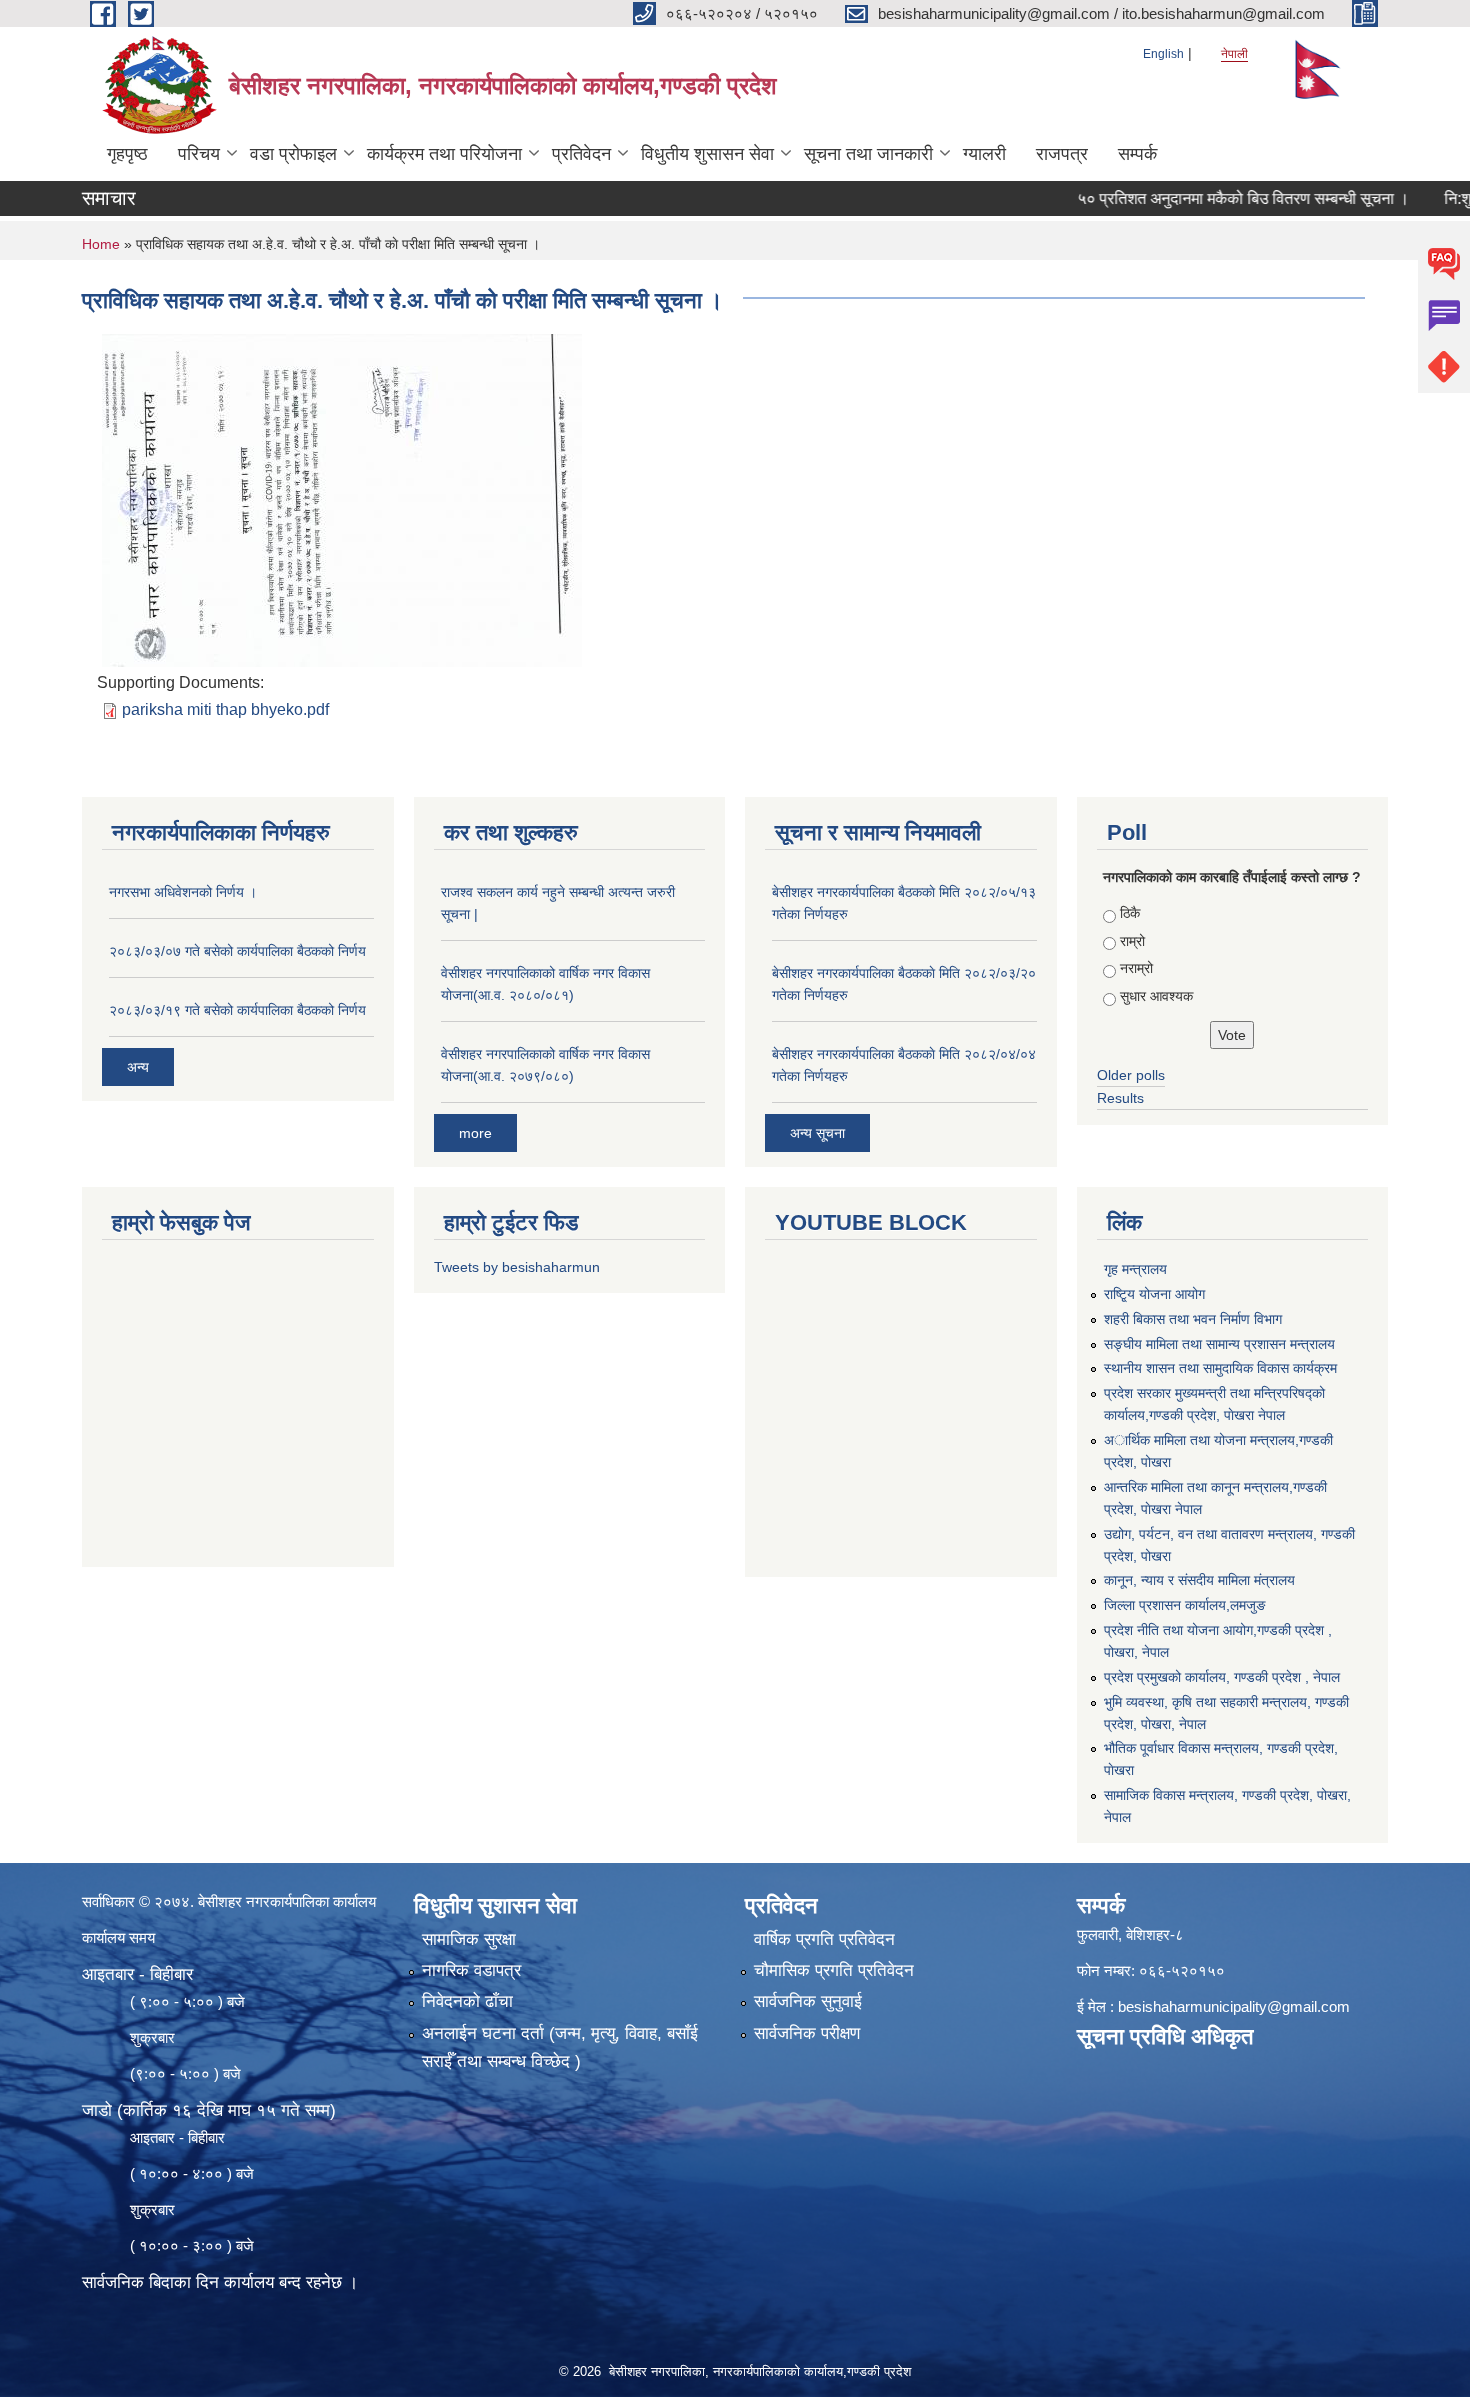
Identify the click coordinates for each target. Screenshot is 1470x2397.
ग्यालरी (984, 154)
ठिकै (1130, 913)
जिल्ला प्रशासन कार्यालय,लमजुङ (1185, 1605)
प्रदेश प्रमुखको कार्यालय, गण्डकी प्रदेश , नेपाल (1222, 1677)
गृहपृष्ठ (127, 154)
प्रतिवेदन (581, 154)
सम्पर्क (1137, 154)
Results (1120, 1098)
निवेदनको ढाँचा (467, 2001)
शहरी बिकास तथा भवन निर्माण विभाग (1193, 1319)
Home (101, 244)
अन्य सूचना (817, 1133)
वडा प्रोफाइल (293, 154)
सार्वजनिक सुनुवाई (808, 2001)
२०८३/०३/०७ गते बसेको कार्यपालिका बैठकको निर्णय (237, 951)
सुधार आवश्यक (1156, 996)
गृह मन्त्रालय (1135, 1269)
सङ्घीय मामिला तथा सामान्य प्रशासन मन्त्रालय (1219, 1344)
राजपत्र (1062, 154)
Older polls (1131, 1075)
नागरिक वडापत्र (471, 1970)
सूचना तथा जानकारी (868, 154)
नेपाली (1234, 54)
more (475, 1133)
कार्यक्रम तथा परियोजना (444, 154)
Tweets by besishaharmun (517, 1267)
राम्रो (1132, 941)
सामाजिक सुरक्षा (469, 1939)
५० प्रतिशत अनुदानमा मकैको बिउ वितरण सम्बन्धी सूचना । (1201, 198)
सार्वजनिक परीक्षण (807, 2033)
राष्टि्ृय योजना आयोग (1154, 1294)
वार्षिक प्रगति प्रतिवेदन (824, 1939)
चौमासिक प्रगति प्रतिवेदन (834, 1970)
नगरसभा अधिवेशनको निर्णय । (183, 892)
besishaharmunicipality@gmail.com (1234, 2006)
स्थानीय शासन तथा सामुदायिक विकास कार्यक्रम (1220, 1368)
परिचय (199, 154)
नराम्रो (1136, 968)
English (1163, 54)
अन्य (138, 1067)
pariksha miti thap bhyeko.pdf (225, 709)
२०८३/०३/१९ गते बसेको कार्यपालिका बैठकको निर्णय (237, 1010)
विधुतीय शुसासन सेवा (707, 154)
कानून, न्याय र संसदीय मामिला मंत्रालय (1199, 1580)
